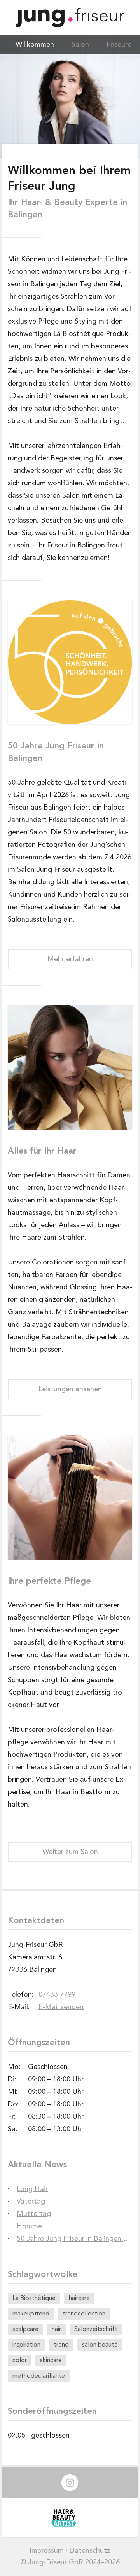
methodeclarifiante (39, 2376)
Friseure (119, 45)
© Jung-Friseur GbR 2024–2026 (70, 2562)
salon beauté (100, 2345)
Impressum (47, 2551)
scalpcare (25, 2329)
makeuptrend (31, 2314)
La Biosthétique (34, 2298)
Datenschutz (90, 2551)
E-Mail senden (61, 2007)
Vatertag (31, 2202)
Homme (29, 2226)
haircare (79, 2298)
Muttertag (34, 2214)
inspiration (26, 2345)
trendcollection (84, 2314)
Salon (80, 45)
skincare (51, 2361)
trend (61, 2345)
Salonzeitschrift (96, 2329)
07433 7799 (57, 1995)
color (20, 2361)
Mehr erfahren (70, 959)
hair (56, 2329)
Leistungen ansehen (70, 1389)
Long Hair (32, 2189)
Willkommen (35, 45)
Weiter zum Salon (70, 1852)
